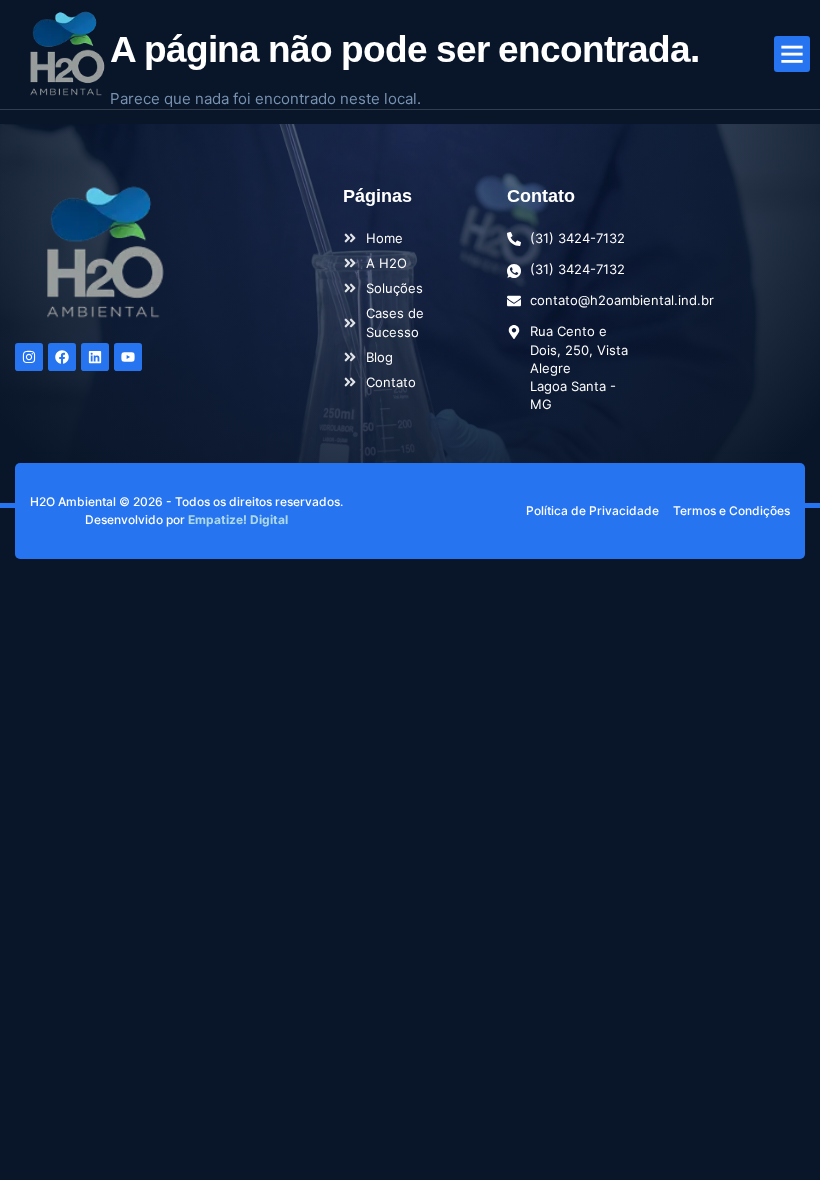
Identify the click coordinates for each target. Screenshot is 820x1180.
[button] (792, 54)
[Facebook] (62, 357)
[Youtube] (128, 357)
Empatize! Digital (238, 519)
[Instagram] (29, 357)
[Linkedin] (95, 357)
